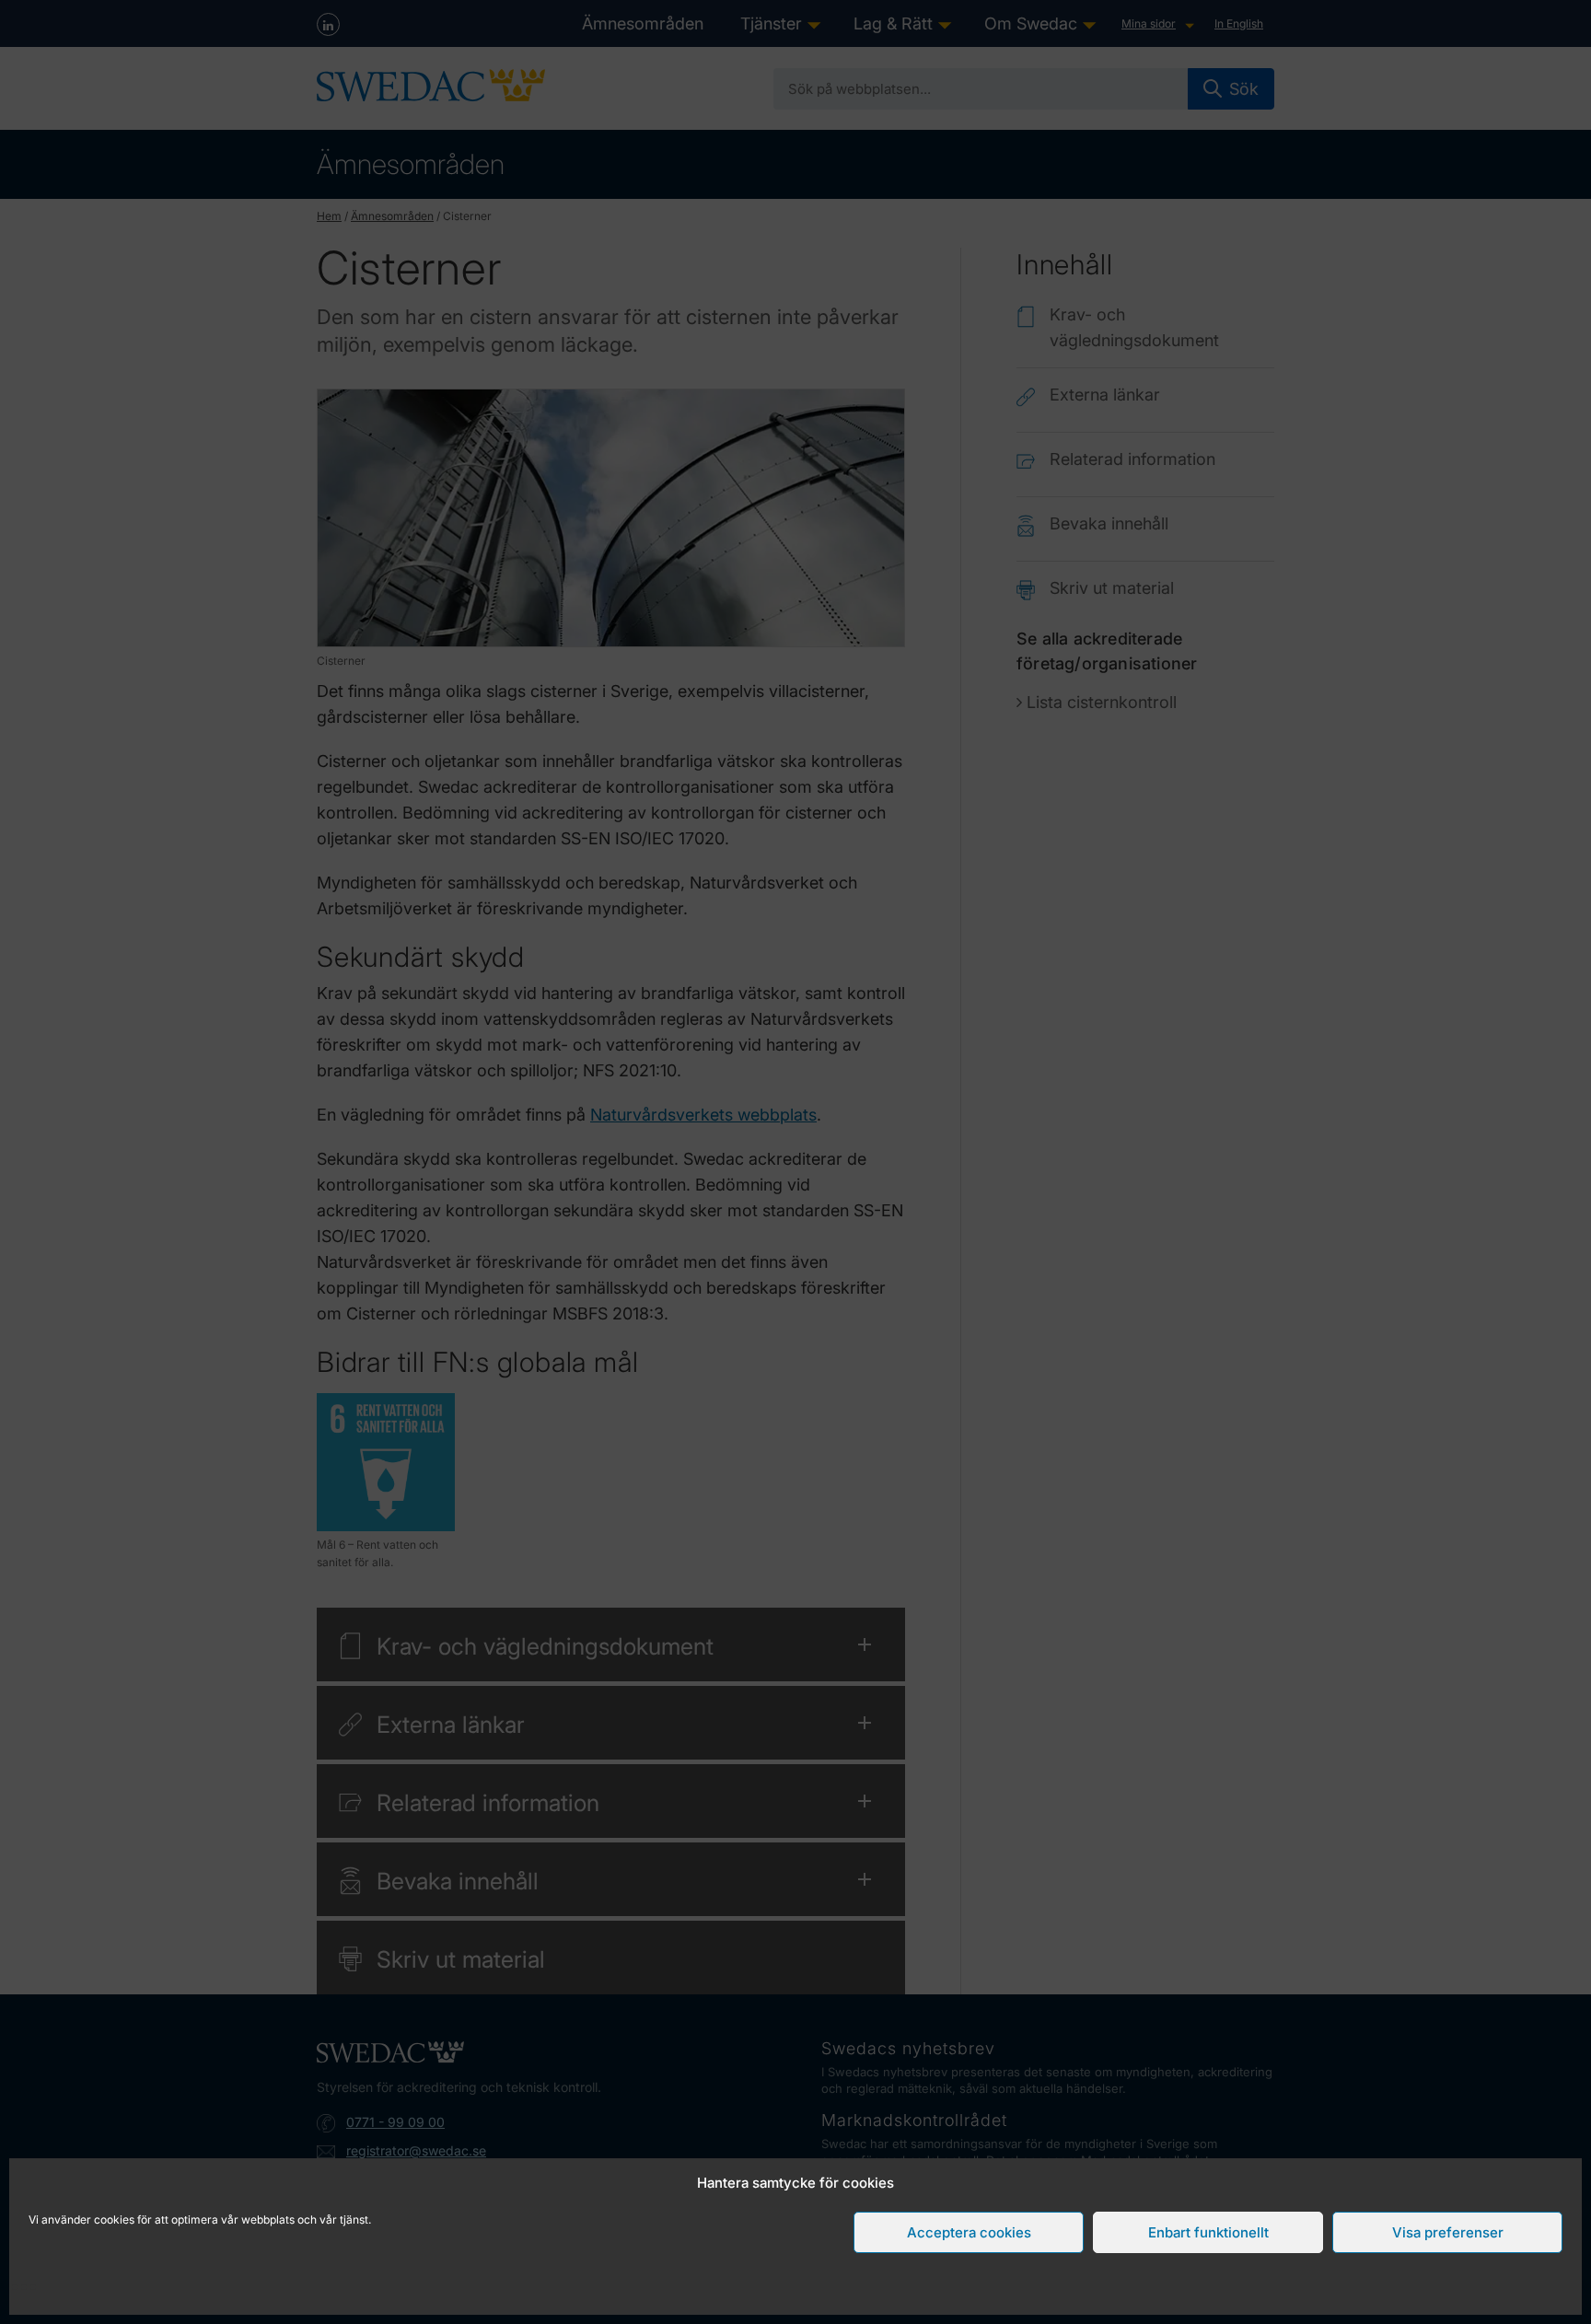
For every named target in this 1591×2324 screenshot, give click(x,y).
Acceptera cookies (969, 2232)
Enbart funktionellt (1208, 2232)
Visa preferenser (1448, 2232)
